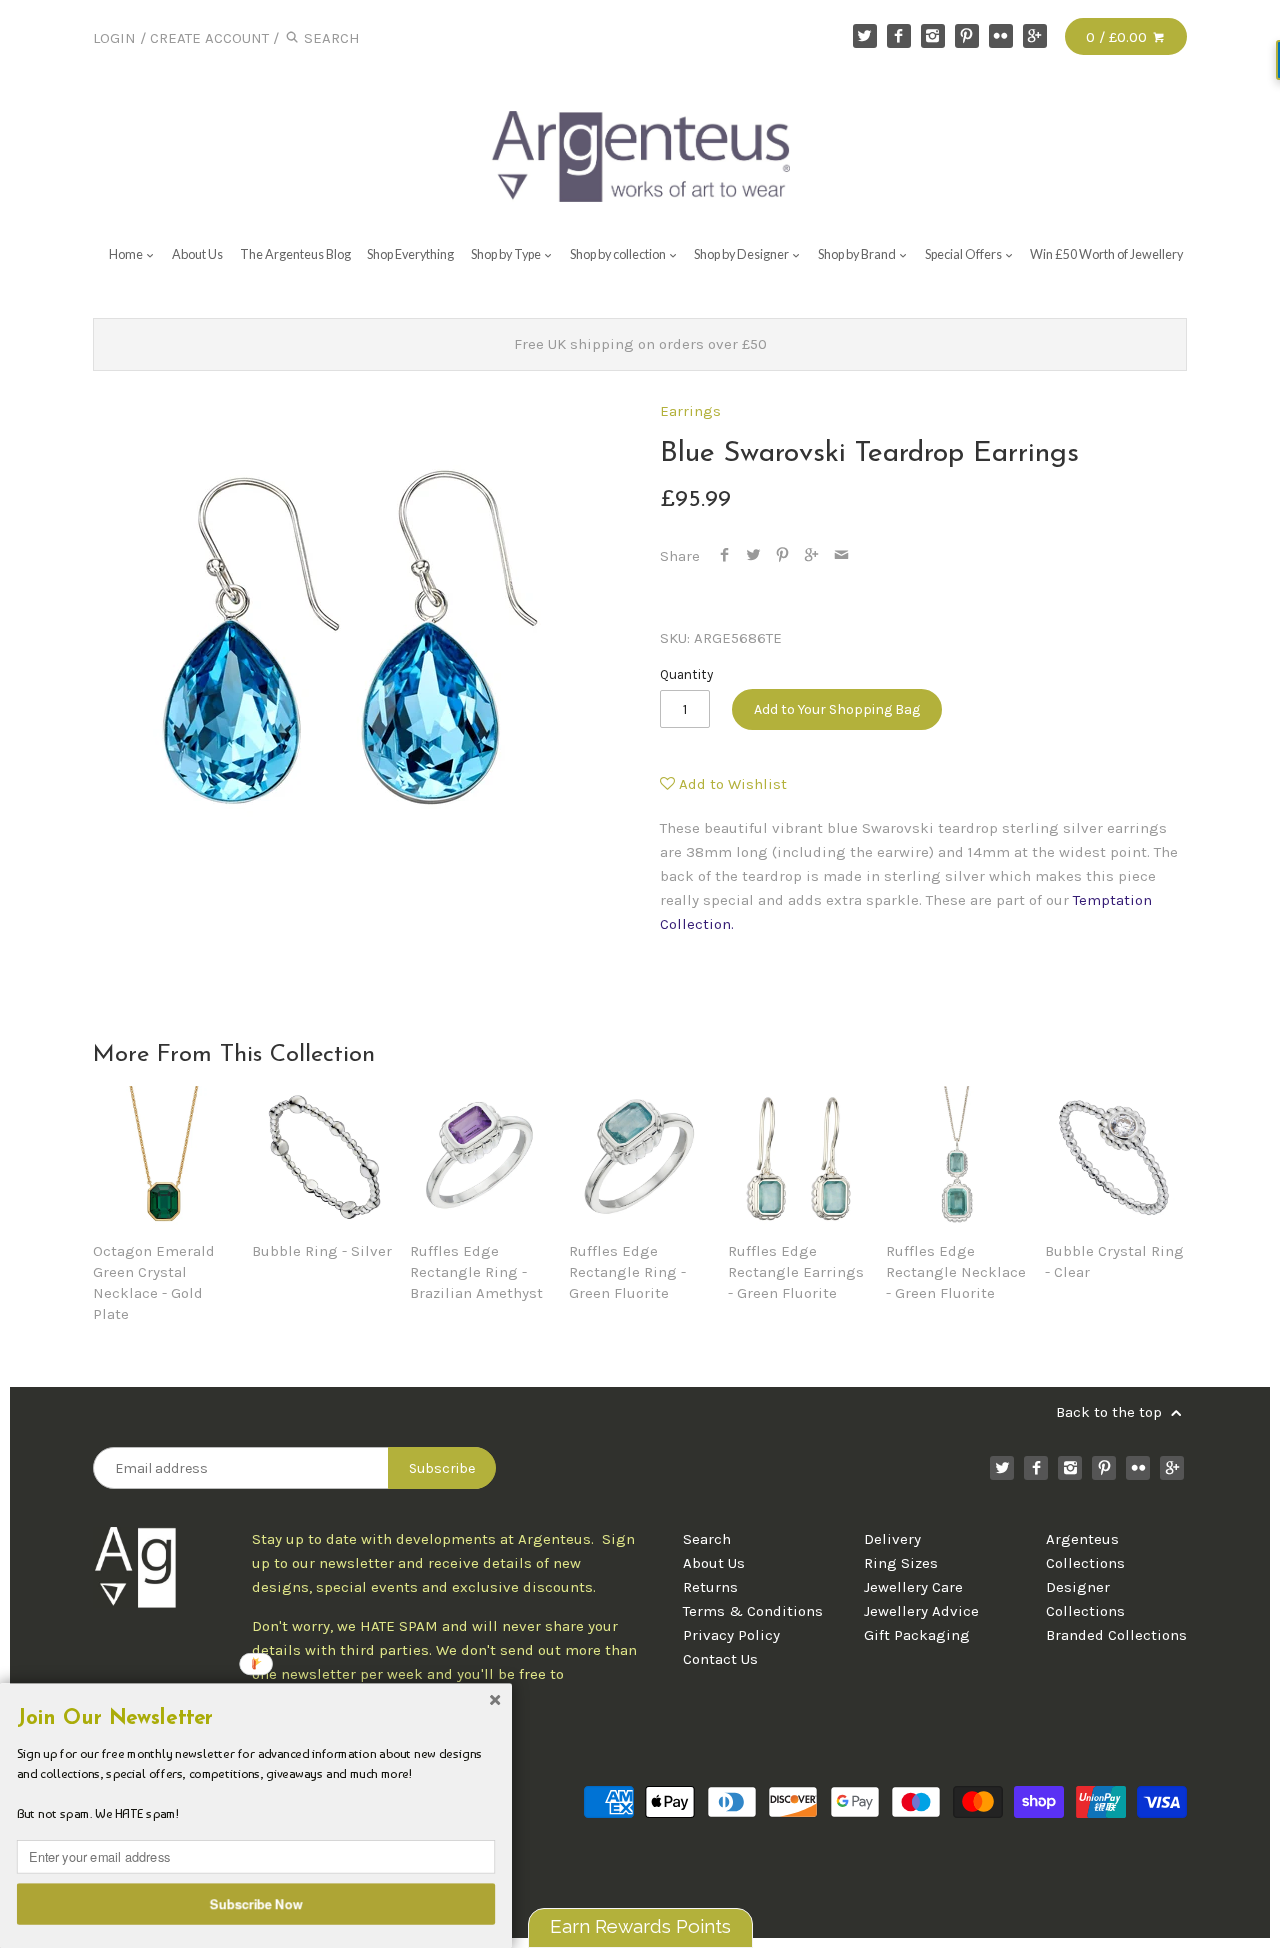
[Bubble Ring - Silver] (323, 1157)
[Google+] (1035, 36)
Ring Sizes (901, 1563)
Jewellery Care (913, 1587)
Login (114, 38)
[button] (256, 1719)
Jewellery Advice (921, 1611)
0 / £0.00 (1118, 37)
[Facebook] (899, 36)
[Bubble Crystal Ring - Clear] (1116, 1157)
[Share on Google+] (811, 556)
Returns (710, 1587)
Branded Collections (1116, 1635)
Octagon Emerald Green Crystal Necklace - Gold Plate (154, 1282)
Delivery (892, 1539)
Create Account (209, 38)
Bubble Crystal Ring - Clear (1114, 1261)
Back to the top (1111, 1412)
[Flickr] (1001, 36)
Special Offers (964, 254)
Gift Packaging (917, 1635)
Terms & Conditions (753, 1611)
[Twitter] (865, 36)
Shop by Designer (742, 254)
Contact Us (720, 1659)
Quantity (686, 674)
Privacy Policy (731, 1635)
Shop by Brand (858, 254)
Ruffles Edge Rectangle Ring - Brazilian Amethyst (476, 1272)
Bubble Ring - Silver (322, 1251)
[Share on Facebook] (724, 556)
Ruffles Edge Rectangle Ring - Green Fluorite (627, 1272)
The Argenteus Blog (295, 254)
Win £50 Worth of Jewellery (1106, 254)
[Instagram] (933, 36)
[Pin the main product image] (782, 556)
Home (127, 254)
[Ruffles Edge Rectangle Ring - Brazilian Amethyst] (481, 1157)
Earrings (690, 411)
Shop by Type (507, 254)
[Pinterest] (967, 36)
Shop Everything (410, 254)
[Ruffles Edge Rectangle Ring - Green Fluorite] (640, 1157)
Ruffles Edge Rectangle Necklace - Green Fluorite (956, 1272)
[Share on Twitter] (753, 556)
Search (707, 1539)
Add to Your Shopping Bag (837, 709)
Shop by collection (619, 254)
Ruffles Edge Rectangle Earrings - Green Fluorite (796, 1272)
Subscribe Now (256, 1903)
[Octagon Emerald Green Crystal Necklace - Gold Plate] (164, 1157)
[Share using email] (841, 556)
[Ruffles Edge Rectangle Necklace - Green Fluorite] (957, 1157)
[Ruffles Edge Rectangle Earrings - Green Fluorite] (799, 1157)
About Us (197, 254)
